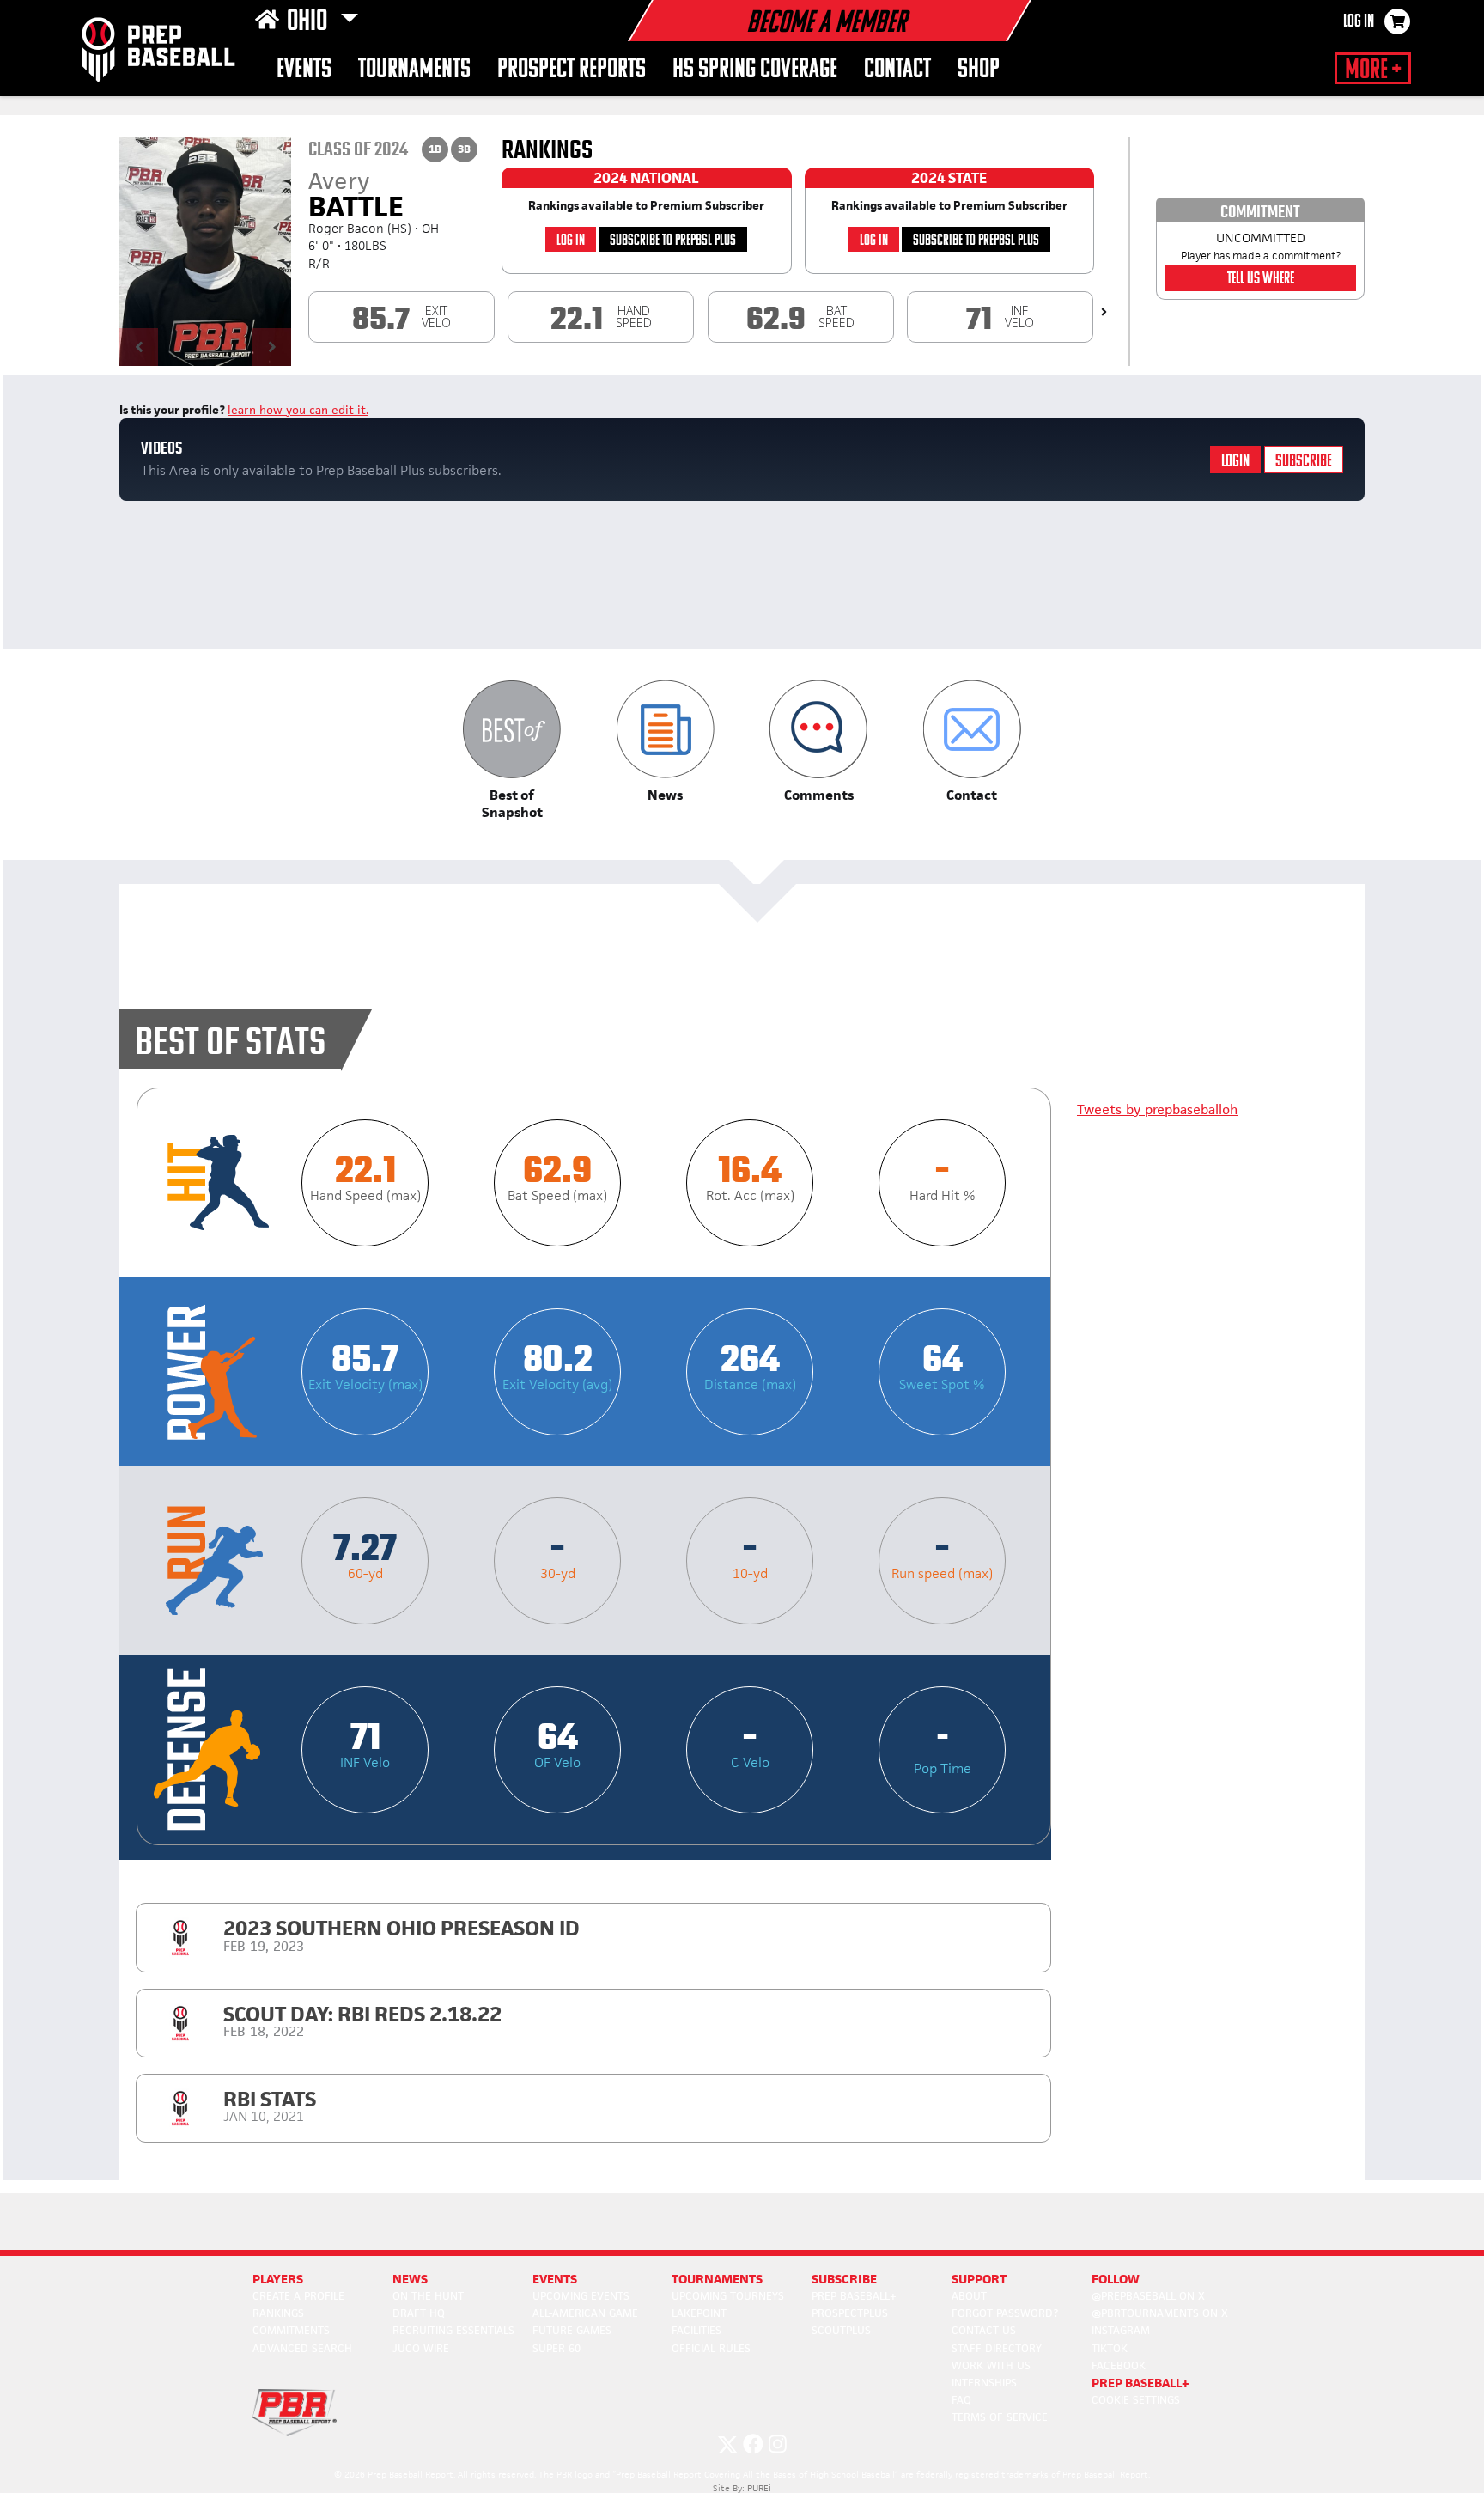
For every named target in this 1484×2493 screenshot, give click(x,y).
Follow (1116, 2279)
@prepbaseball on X (1148, 2296)
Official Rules (711, 2348)
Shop (979, 70)
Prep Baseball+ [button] (1140, 2383)
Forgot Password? (1005, 2313)
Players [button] (278, 2279)
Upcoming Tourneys (728, 2296)
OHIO (310, 22)
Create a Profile (298, 2296)
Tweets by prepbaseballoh (1157, 1109)
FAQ (961, 2400)
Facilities (696, 2330)
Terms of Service (1000, 2417)
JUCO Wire (421, 2348)
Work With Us (991, 2365)
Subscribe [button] (844, 2279)
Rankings (278, 2313)
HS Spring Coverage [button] (755, 70)
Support (979, 2279)
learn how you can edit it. (298, 410)
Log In (1359, 22)
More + (1373, 70)
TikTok (1110, 2348)
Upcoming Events (581, 2296)
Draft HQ (419, 2313)
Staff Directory (997, 2348)
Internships (984, 2383)
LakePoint (699, 2313)
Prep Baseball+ (854, 2296)
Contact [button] (897, 70)
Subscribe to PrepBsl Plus (673, 241)
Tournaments (414, 70)
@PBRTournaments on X (1160, 2313)
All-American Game (585, 2313)
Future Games (572, 2330)
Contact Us (984, 2330)
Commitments (291, 2330)
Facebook (1119, 2365)
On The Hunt (428, 2296)
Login (1235, 462)
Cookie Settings (1136, 2400)
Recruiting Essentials (453, 2330)
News (410, 2279)
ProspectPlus (850, 2313)
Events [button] (304, 70)
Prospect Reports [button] (572, 70)
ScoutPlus (841, 2330)
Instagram (1121, 2330)
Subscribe (1304, 462)
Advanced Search (302, 2348)
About (969, 2296)
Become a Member (826, 24)
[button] (512, 750)
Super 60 (556, 2348)
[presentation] (1104, 312)
